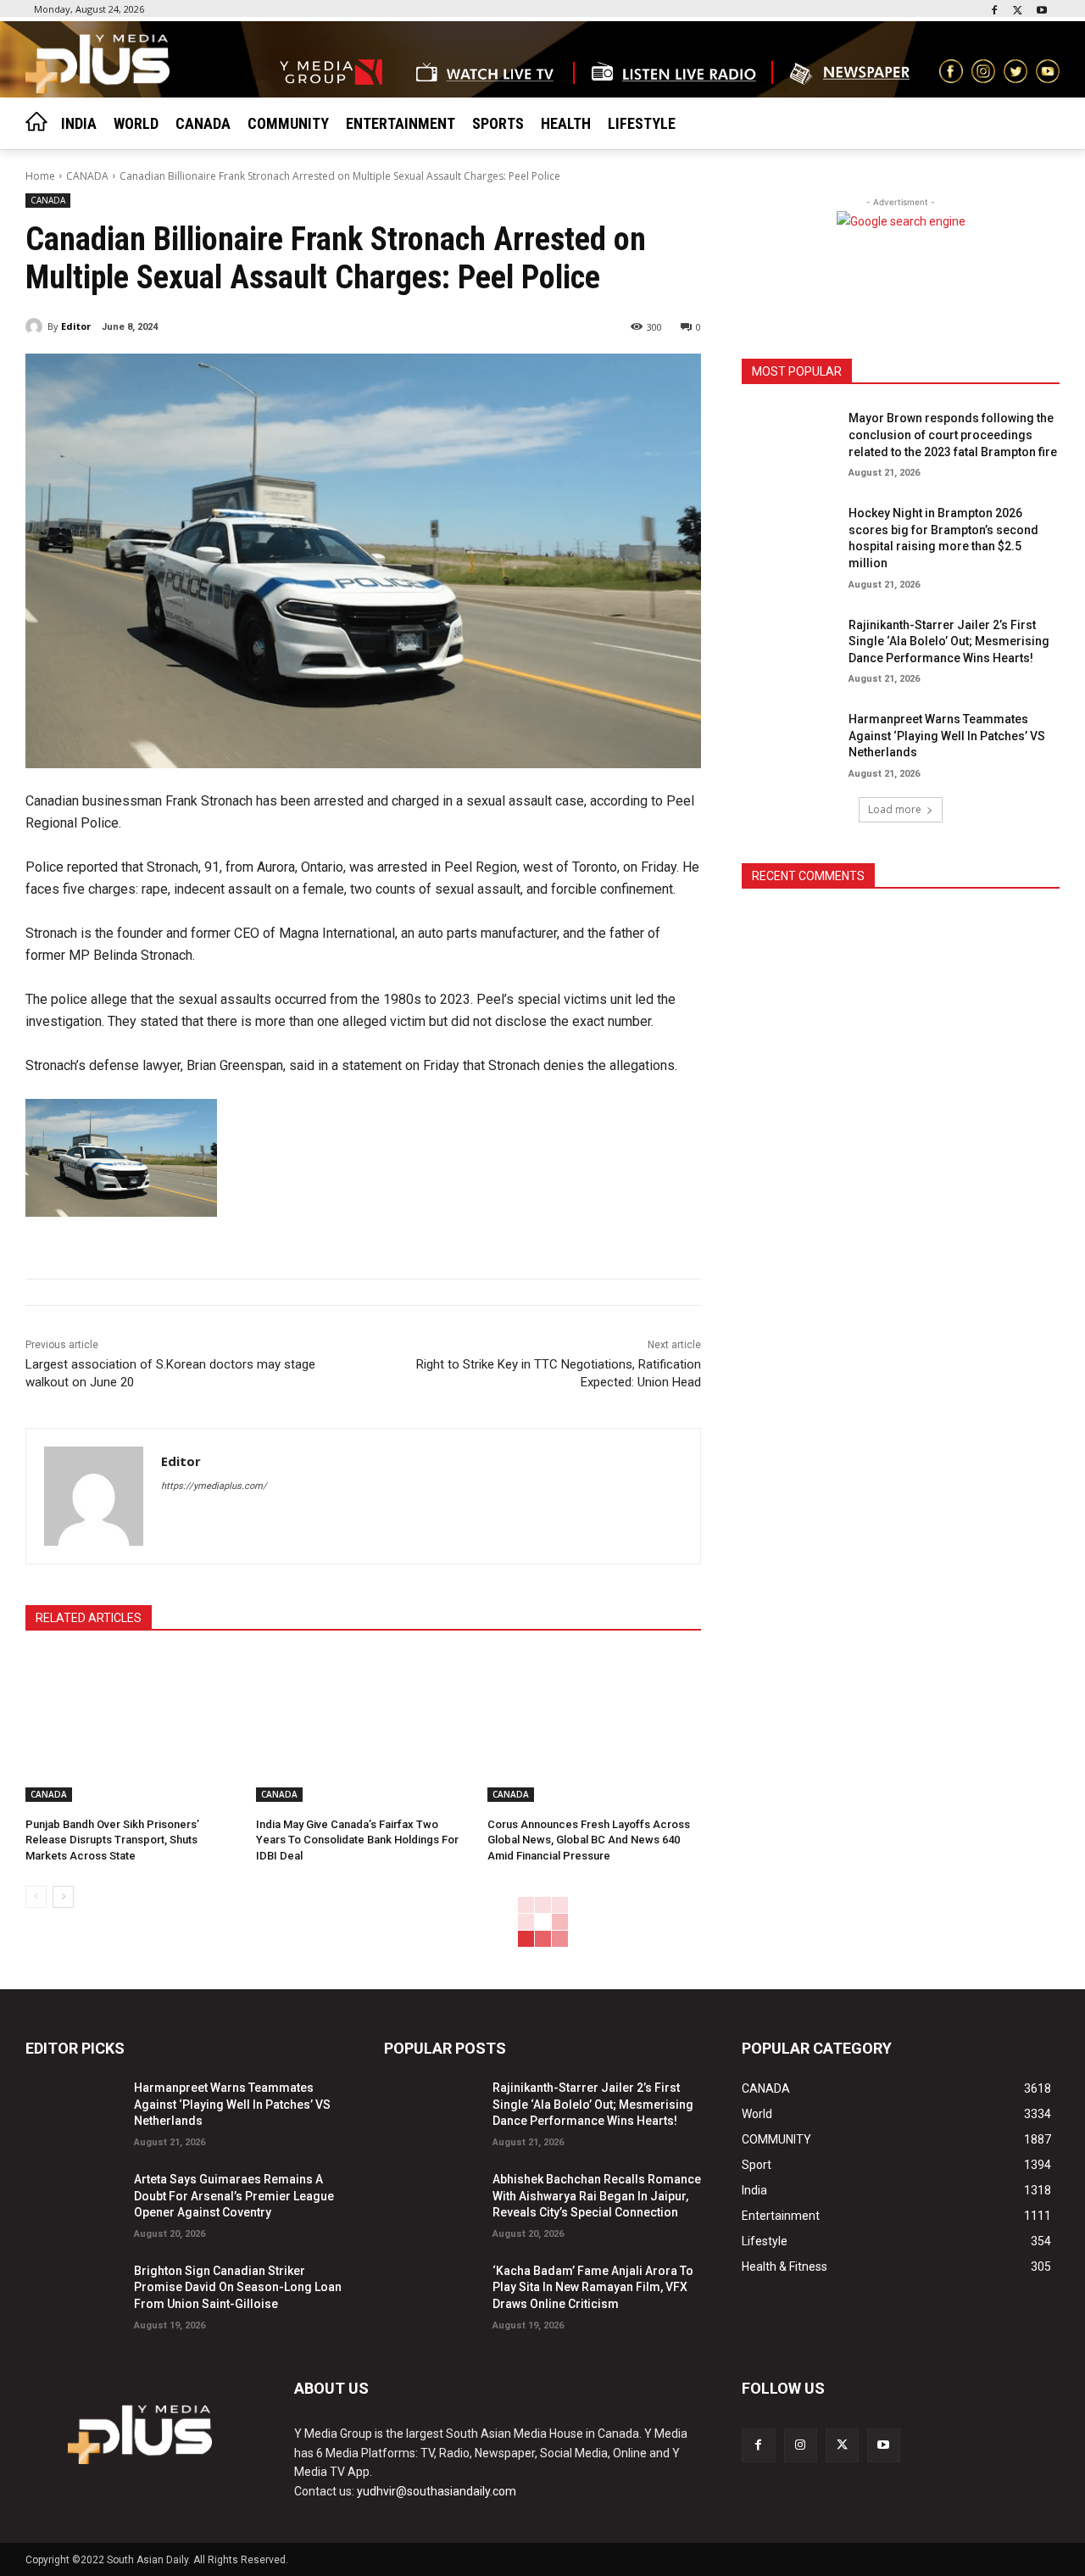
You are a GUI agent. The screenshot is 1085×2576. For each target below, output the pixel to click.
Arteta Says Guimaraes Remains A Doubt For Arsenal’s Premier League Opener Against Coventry (234, 2196)
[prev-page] (36, 1897)
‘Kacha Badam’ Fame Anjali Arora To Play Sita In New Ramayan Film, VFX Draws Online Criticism (593, 2287)
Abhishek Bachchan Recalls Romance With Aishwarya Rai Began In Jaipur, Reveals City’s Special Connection (597, 2196)
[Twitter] (1018, 11)
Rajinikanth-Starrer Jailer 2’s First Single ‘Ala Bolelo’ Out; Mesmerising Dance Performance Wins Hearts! (949, 641)
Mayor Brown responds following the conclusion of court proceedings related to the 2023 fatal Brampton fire (953, 435)
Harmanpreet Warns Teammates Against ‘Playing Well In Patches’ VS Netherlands (947, 736)
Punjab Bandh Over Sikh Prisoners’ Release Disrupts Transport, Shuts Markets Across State (112, 1840)
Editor (76, 326)
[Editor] (36, 326)
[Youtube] (1041, 11)
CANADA (87, 176)
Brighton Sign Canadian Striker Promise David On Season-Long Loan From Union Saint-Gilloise (238, 2287)
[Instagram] (801, 2445)
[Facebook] (995, 11)
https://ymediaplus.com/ (214, 1486)
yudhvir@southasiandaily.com (437, 2491)
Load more (895, 809)
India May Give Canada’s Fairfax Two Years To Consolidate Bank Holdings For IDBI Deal (357, 1840)
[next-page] (63, 1897)
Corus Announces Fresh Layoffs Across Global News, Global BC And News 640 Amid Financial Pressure (589, 1840)
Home (40, 176)
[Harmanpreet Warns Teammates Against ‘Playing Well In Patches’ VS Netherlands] (789, 741)
